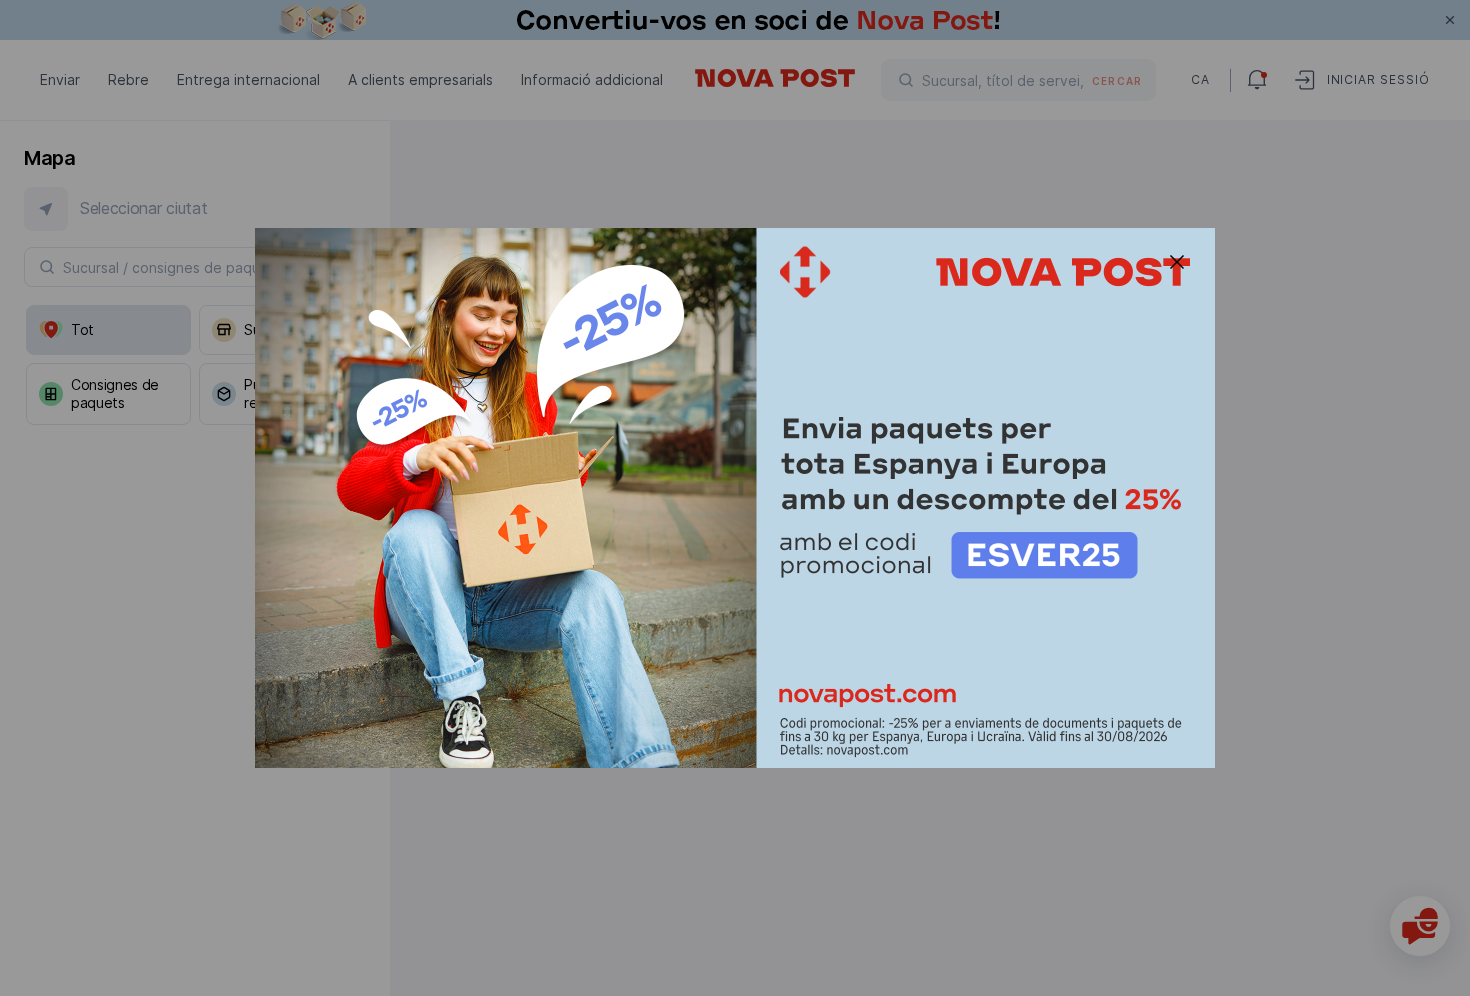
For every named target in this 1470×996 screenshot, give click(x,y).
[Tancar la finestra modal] (1177, 262)
